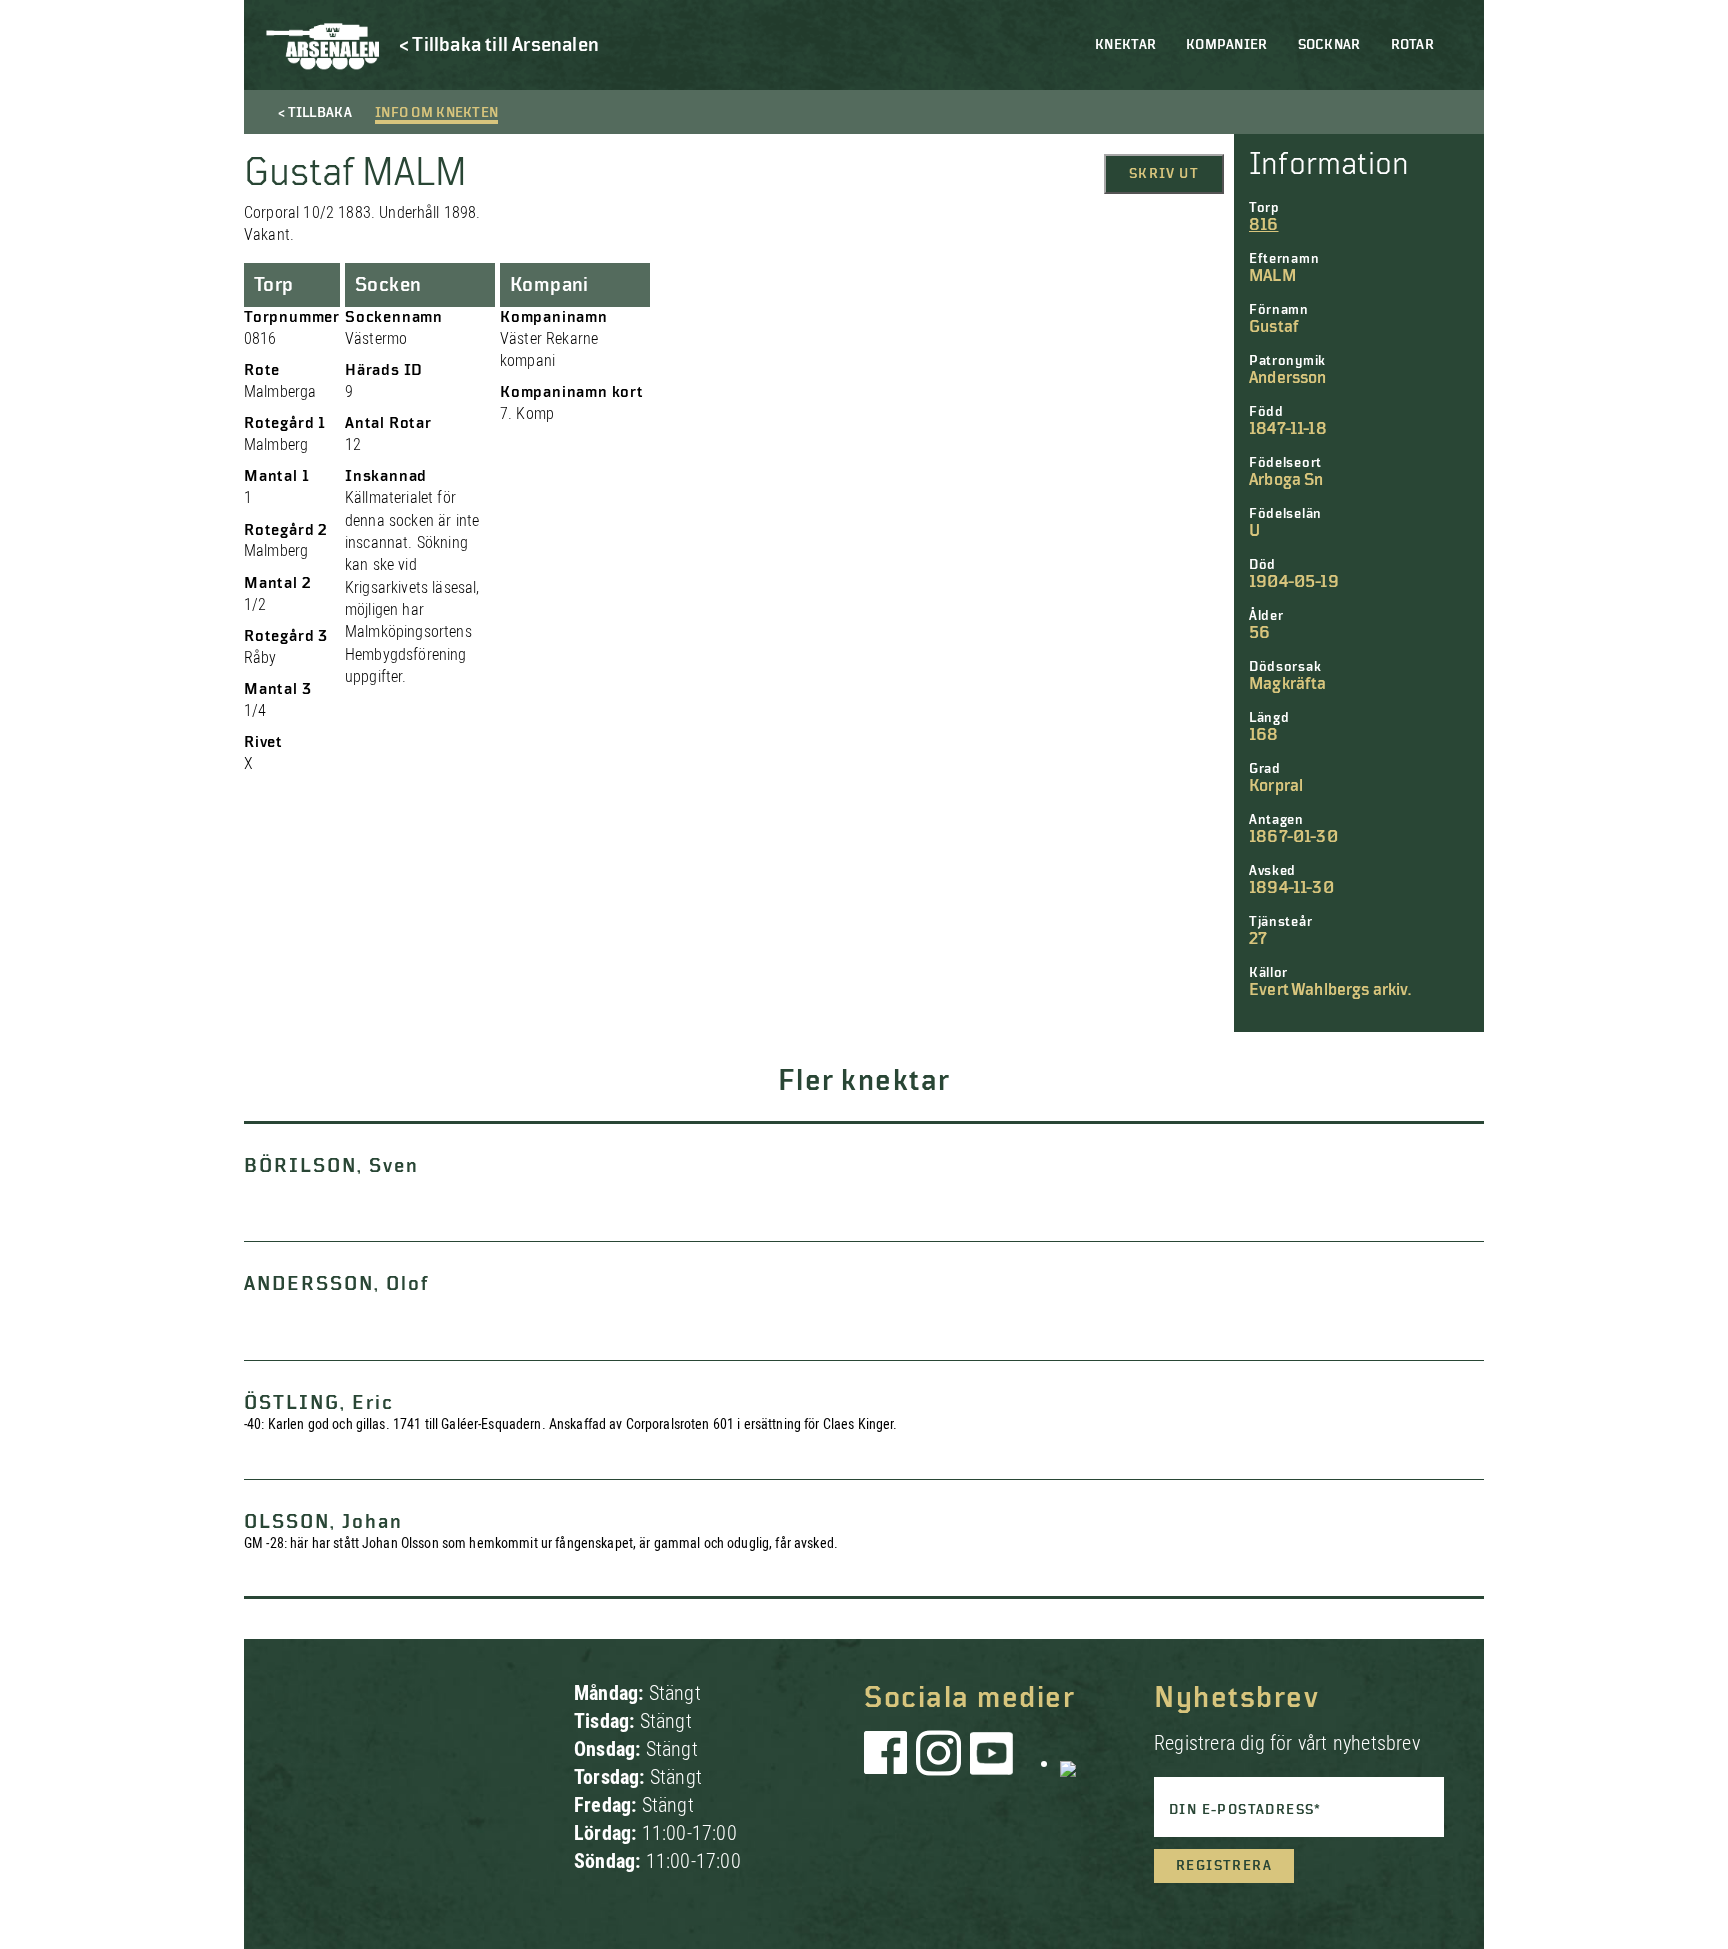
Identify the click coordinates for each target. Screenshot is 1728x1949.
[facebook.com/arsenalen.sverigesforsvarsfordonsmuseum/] (889, 1763)
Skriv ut (1164, 174)
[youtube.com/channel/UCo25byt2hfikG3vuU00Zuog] (992, 1763)
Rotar (1412, 45)
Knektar (1125, 45)
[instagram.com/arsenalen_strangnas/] (939, 1763)
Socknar (1329, 45)
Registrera (1224, 1866)
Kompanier (1227, 45)
